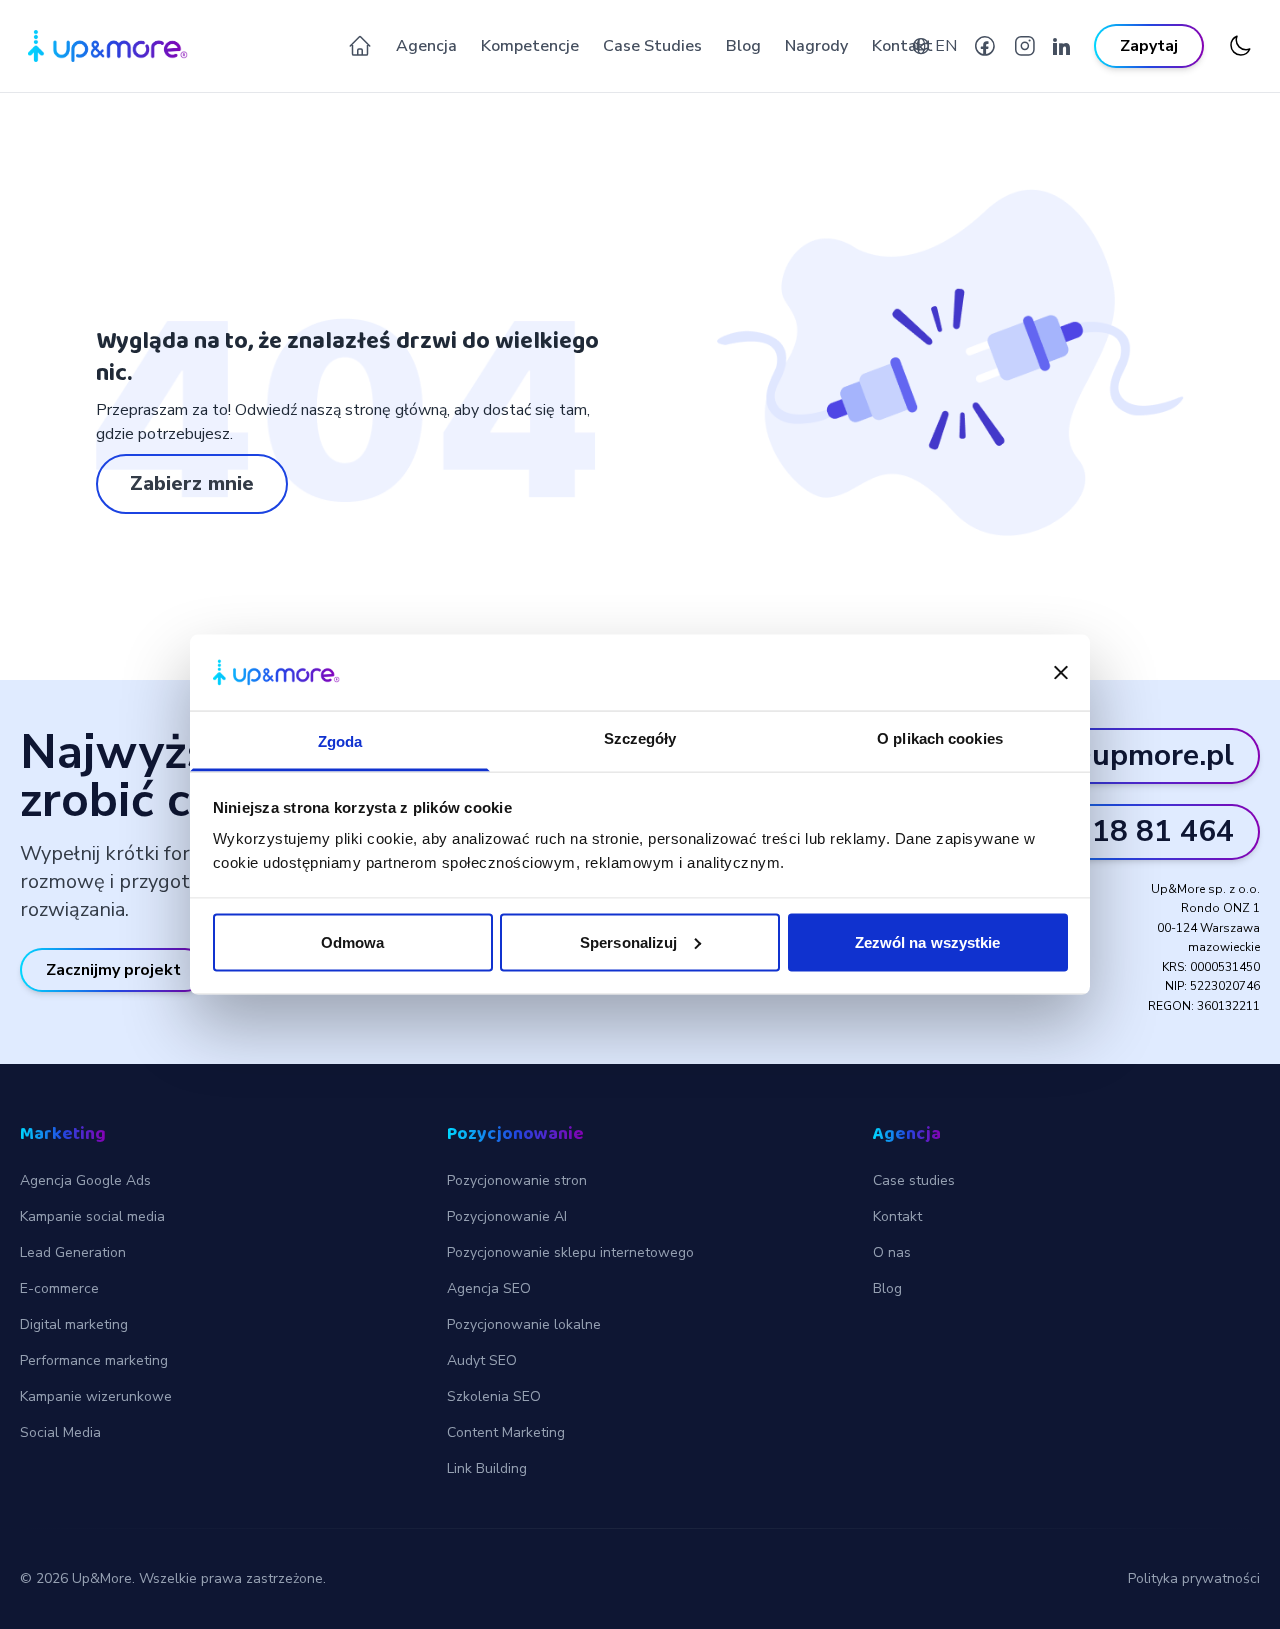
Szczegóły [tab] (640, 738)
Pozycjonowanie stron (517, 1180)
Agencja (426, 46)
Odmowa (353, 941)
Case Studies (652, 46)
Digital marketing (74, 1324)
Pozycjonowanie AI (507, 1216)
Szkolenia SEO (494, 1396)
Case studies (914, 1180)
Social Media (60, 1432)
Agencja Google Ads (85, 1180)
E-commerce (59, 1288)
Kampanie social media (92, 1216)
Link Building (487, 1468)
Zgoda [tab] (340, 741)
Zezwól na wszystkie (928, 941)
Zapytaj (1149, 46)
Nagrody (816, 46)
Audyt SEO (482, 1360)
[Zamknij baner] (1061, 673)
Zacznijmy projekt (113, 970)
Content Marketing (506, 1432)
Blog (743, 46)
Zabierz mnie (192, 483)
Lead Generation (73, 1252)
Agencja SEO (489, 1288)
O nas (892, 1252)
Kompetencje (530, 46)
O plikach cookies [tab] (940, 738)
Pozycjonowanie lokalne (524, 1324)
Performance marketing (94, 1360)
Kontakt (902, 46)
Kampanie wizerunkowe (96, 1396)
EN (946, 46)
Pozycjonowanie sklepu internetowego (570, 1252)
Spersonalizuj (628, 941)
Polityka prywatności (1194, 1578)
